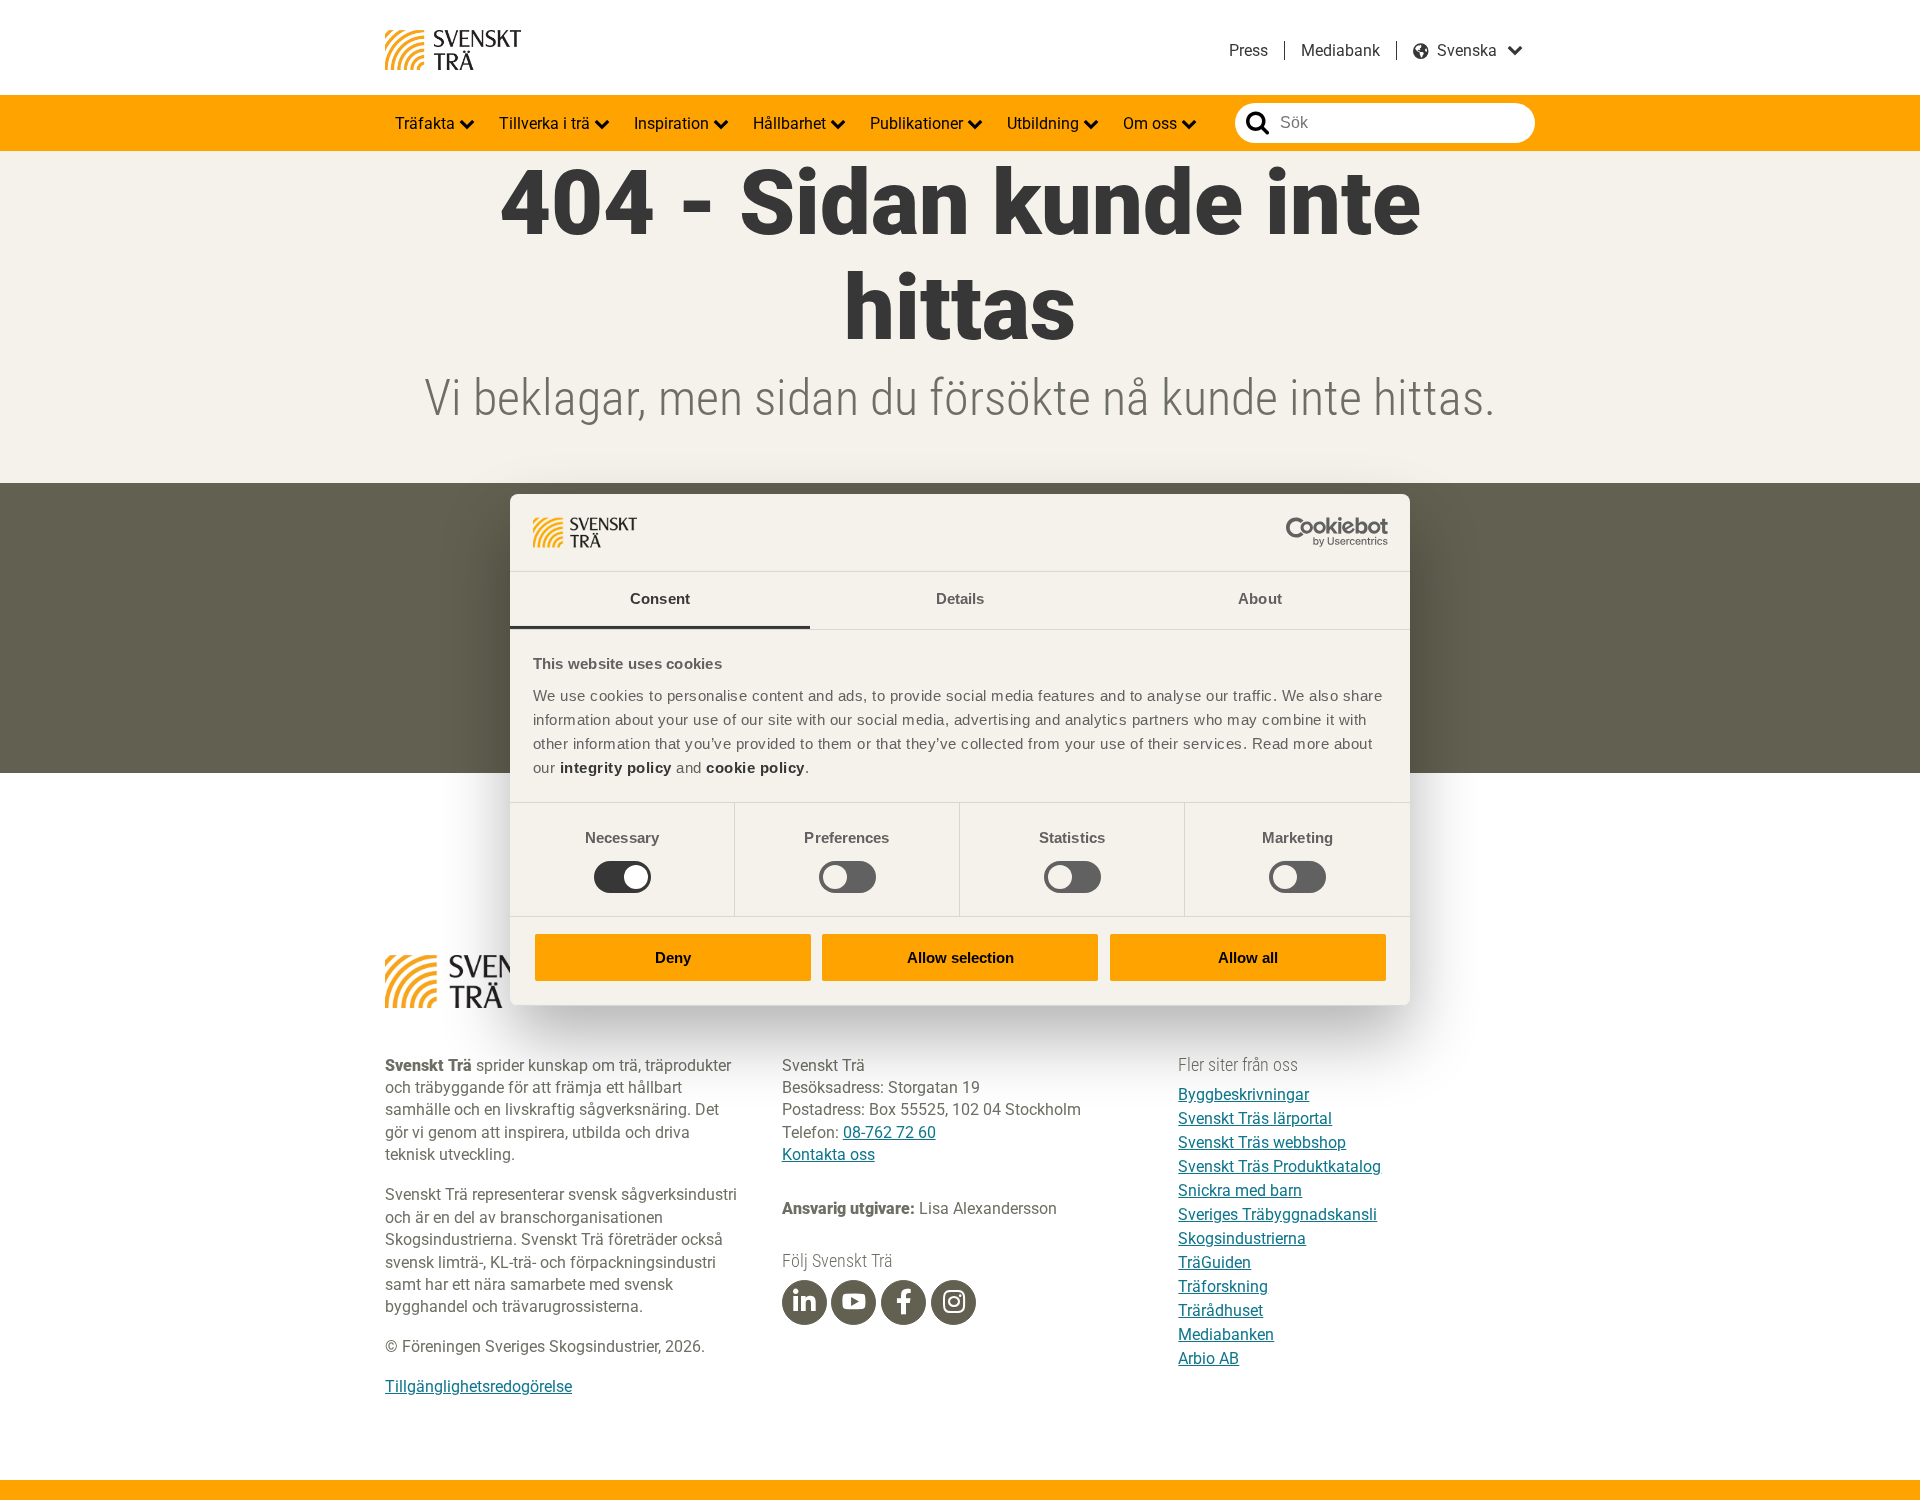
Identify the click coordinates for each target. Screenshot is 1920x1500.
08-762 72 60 (889, 1132)
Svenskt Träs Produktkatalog (1279, 1166)
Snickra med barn (1240, 1190)
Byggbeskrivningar (1243, 1094)
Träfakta (427, 123)
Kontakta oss (828, 1154)
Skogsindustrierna (1242, 1238)
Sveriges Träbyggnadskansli (1277, 1214)
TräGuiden (1214, 1262)
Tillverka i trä (546, 123)
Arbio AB (1208, 1358)
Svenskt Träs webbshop (1262, 1142)
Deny (673, 957)
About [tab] (1260, 598)
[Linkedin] (804, 1302)
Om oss (1152, 123)
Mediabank (1340, 50)
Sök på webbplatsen (1257, 123)
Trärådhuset (1220, 1310)
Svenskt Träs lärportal (1255, 1118)
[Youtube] (853, 1302)
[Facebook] (904, 1302)
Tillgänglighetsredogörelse (478, 1386)
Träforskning (1223, 1286)
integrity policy (616, 767)
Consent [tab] (660, 598)
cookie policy (755, 767)
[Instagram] (954, 1302)
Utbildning (1045, 123)
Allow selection (960, 957)
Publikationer (918, 123)
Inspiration (673, 123)
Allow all (1248, 957)
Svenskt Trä (453, 50)
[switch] (847, 877)
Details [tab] (960, 598)
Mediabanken (1226, 1334)
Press (1248, 50)
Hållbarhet (791, 123)
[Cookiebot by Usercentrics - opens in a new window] (1300, 532)
